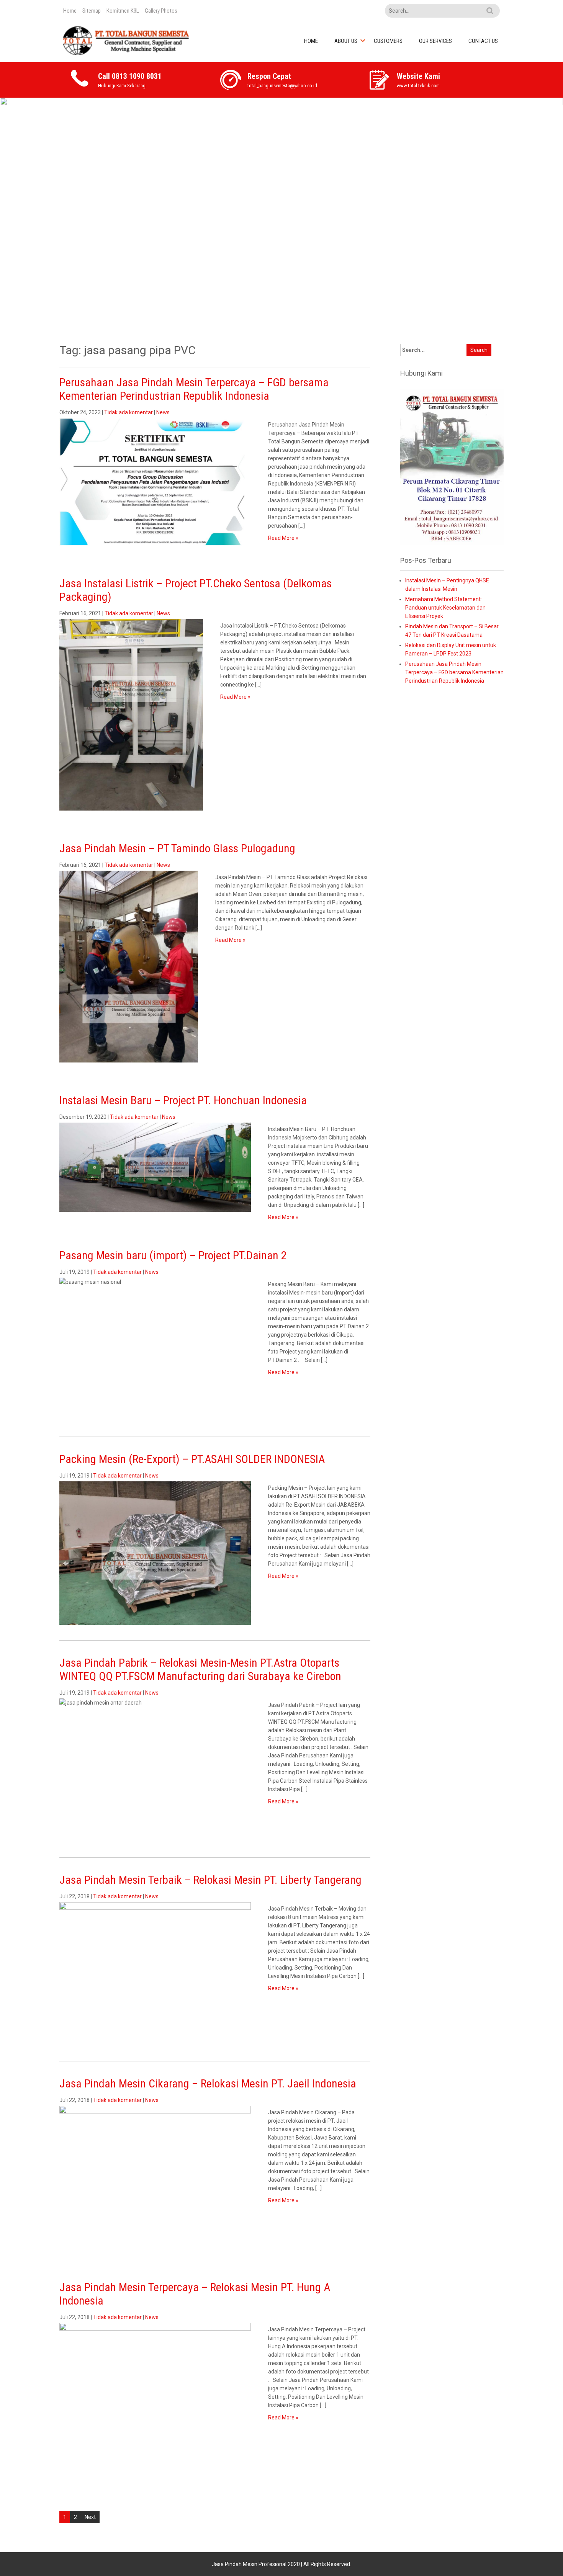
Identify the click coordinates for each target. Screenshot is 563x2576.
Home (70, 11)
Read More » (283, 538)
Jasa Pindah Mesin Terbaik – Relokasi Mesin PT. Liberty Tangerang (210, 1880)
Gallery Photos (161, 11)
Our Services (435, 41)
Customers (388, 41)
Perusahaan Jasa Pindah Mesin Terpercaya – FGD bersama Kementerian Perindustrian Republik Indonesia (194, 389)
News (163, 412)
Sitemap (92, 11)
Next (90, 2517)
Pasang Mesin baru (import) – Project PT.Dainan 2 (173, 1255)
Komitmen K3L (123, 11)
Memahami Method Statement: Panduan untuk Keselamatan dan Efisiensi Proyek (445, 608)
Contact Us (483, 41)
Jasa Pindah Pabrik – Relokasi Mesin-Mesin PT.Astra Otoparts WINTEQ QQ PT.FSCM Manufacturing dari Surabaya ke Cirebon (200, 1669)
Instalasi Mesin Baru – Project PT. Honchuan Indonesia (183, 1100)
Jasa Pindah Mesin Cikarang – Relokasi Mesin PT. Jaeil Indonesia (208, 2083)
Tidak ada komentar (128, 412)
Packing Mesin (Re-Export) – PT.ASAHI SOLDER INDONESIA (192, 1459)
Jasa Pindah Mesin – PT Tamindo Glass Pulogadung (177, 848)
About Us (346, 41)
